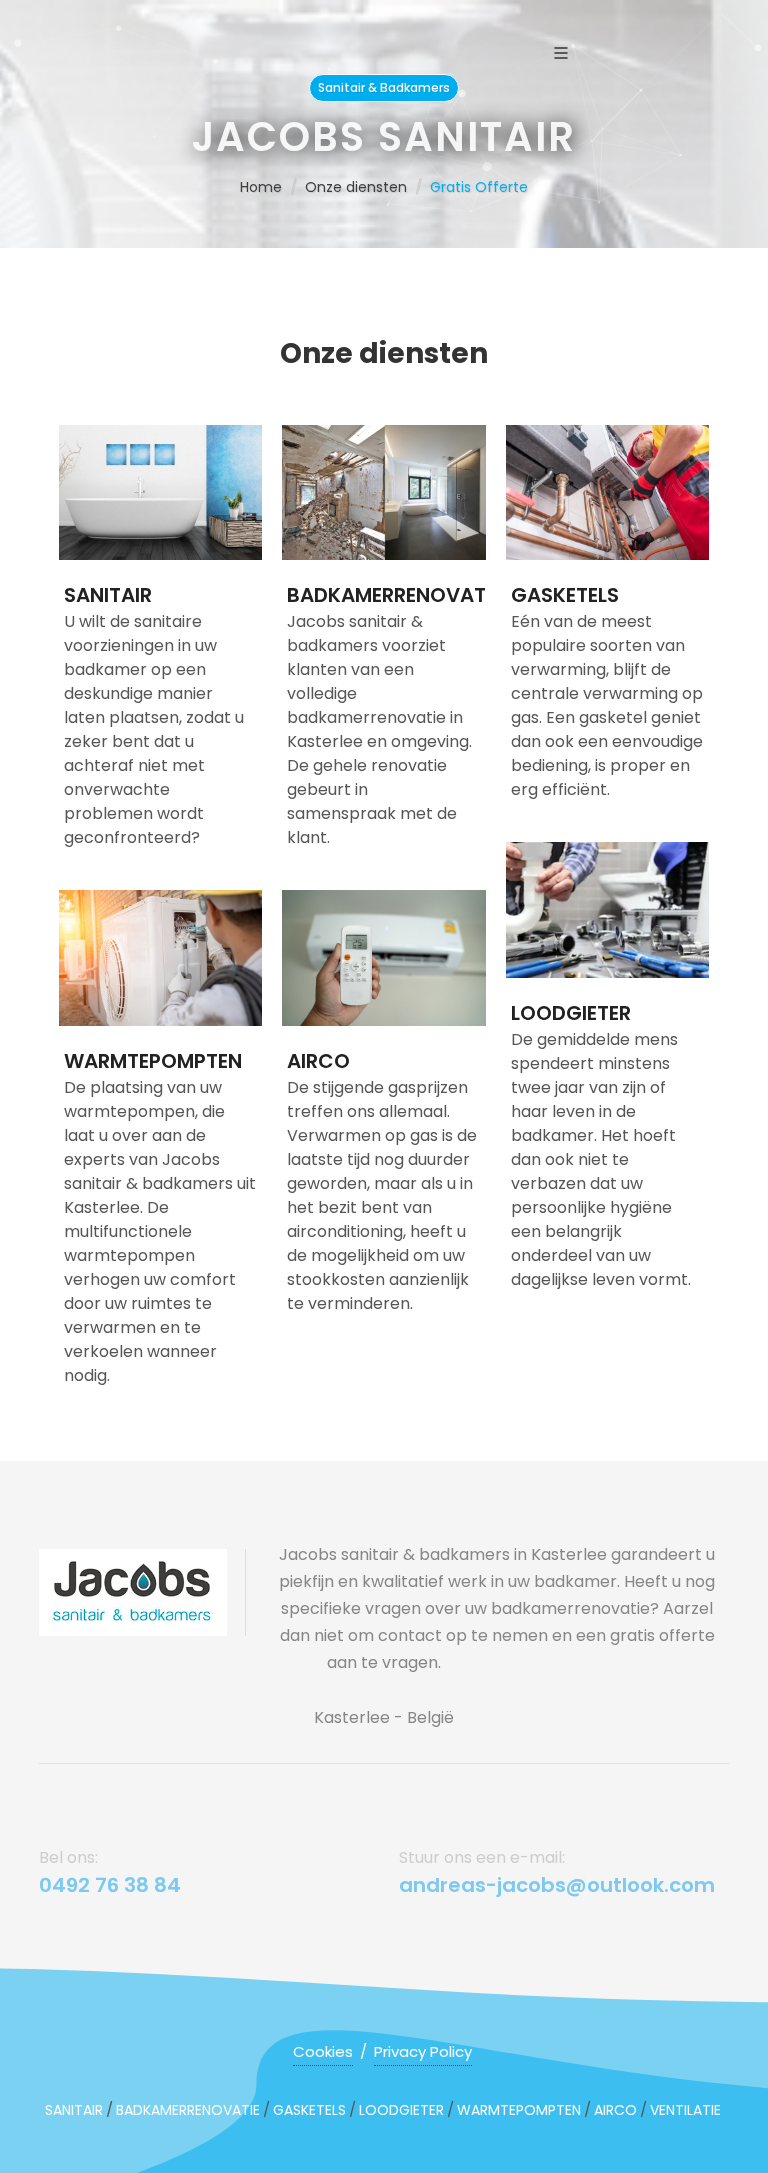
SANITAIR (108, 595)
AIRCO (318, 1061)
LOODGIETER (571, 1013)
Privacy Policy (423, 2051)
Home (261, 187)
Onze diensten (356, 187)
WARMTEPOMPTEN (153, 1061)
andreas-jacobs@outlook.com (557, 1885)
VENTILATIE (685, 2110)
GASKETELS (565, 595)
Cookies (323, 2051)
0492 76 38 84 (110, 1885)
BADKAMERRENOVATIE (394, 595)
